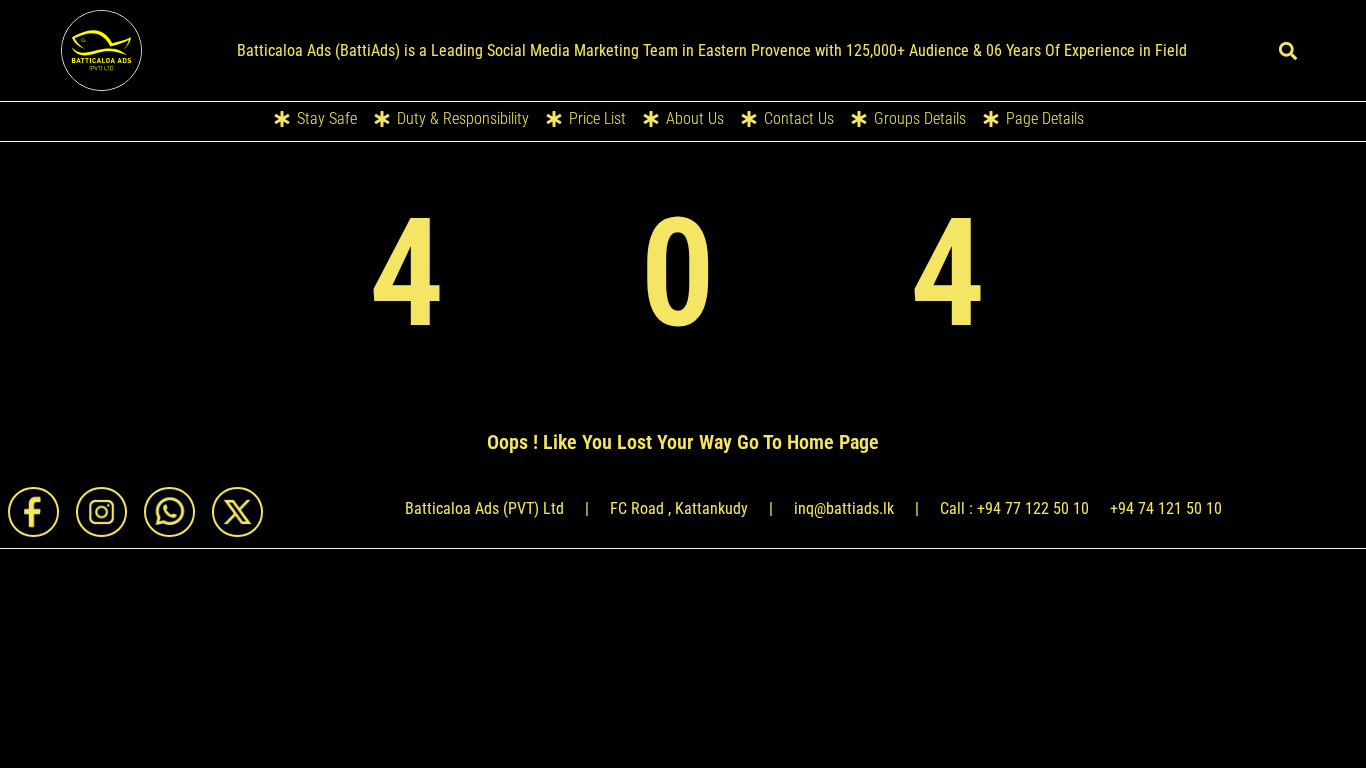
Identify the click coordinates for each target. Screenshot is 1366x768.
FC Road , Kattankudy (679, 508)
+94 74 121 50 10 (1166, 508)
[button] (1288, 50)
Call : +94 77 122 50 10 (1014, 508)
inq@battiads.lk (844, 508)
